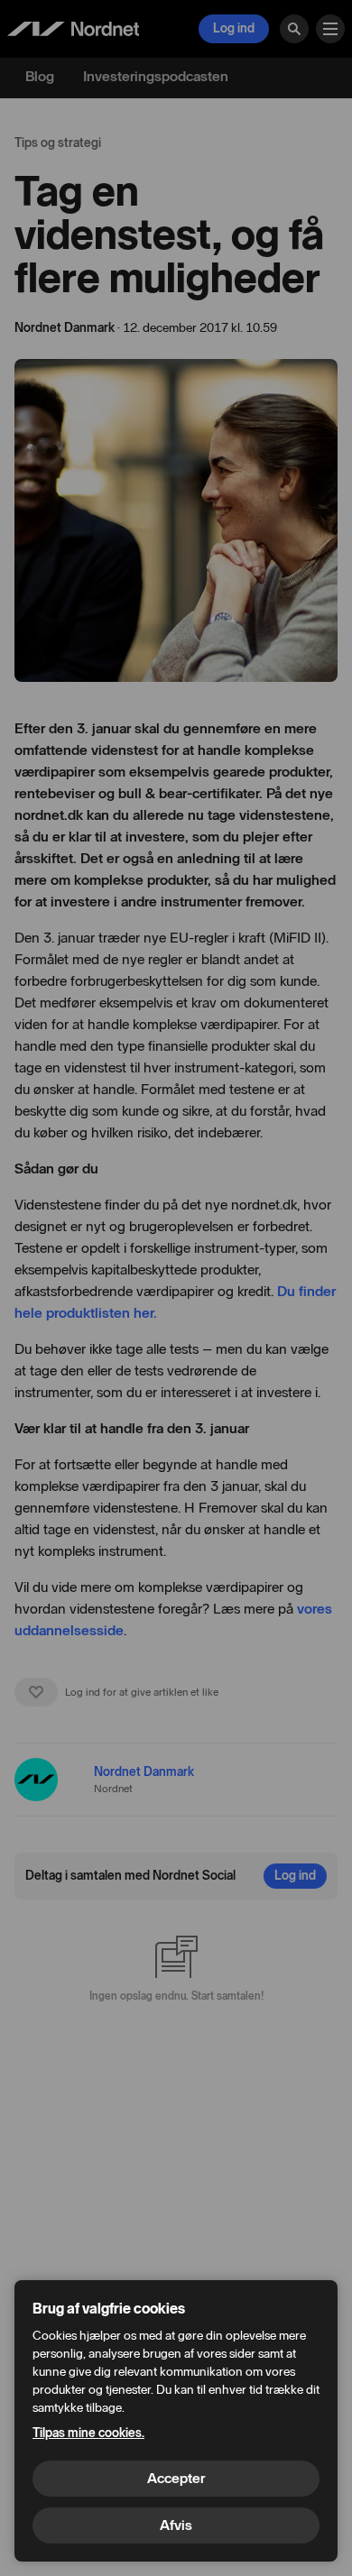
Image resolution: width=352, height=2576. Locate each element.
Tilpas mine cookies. (88, 2433)
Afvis (176, 2525)
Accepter (176, 2478)
